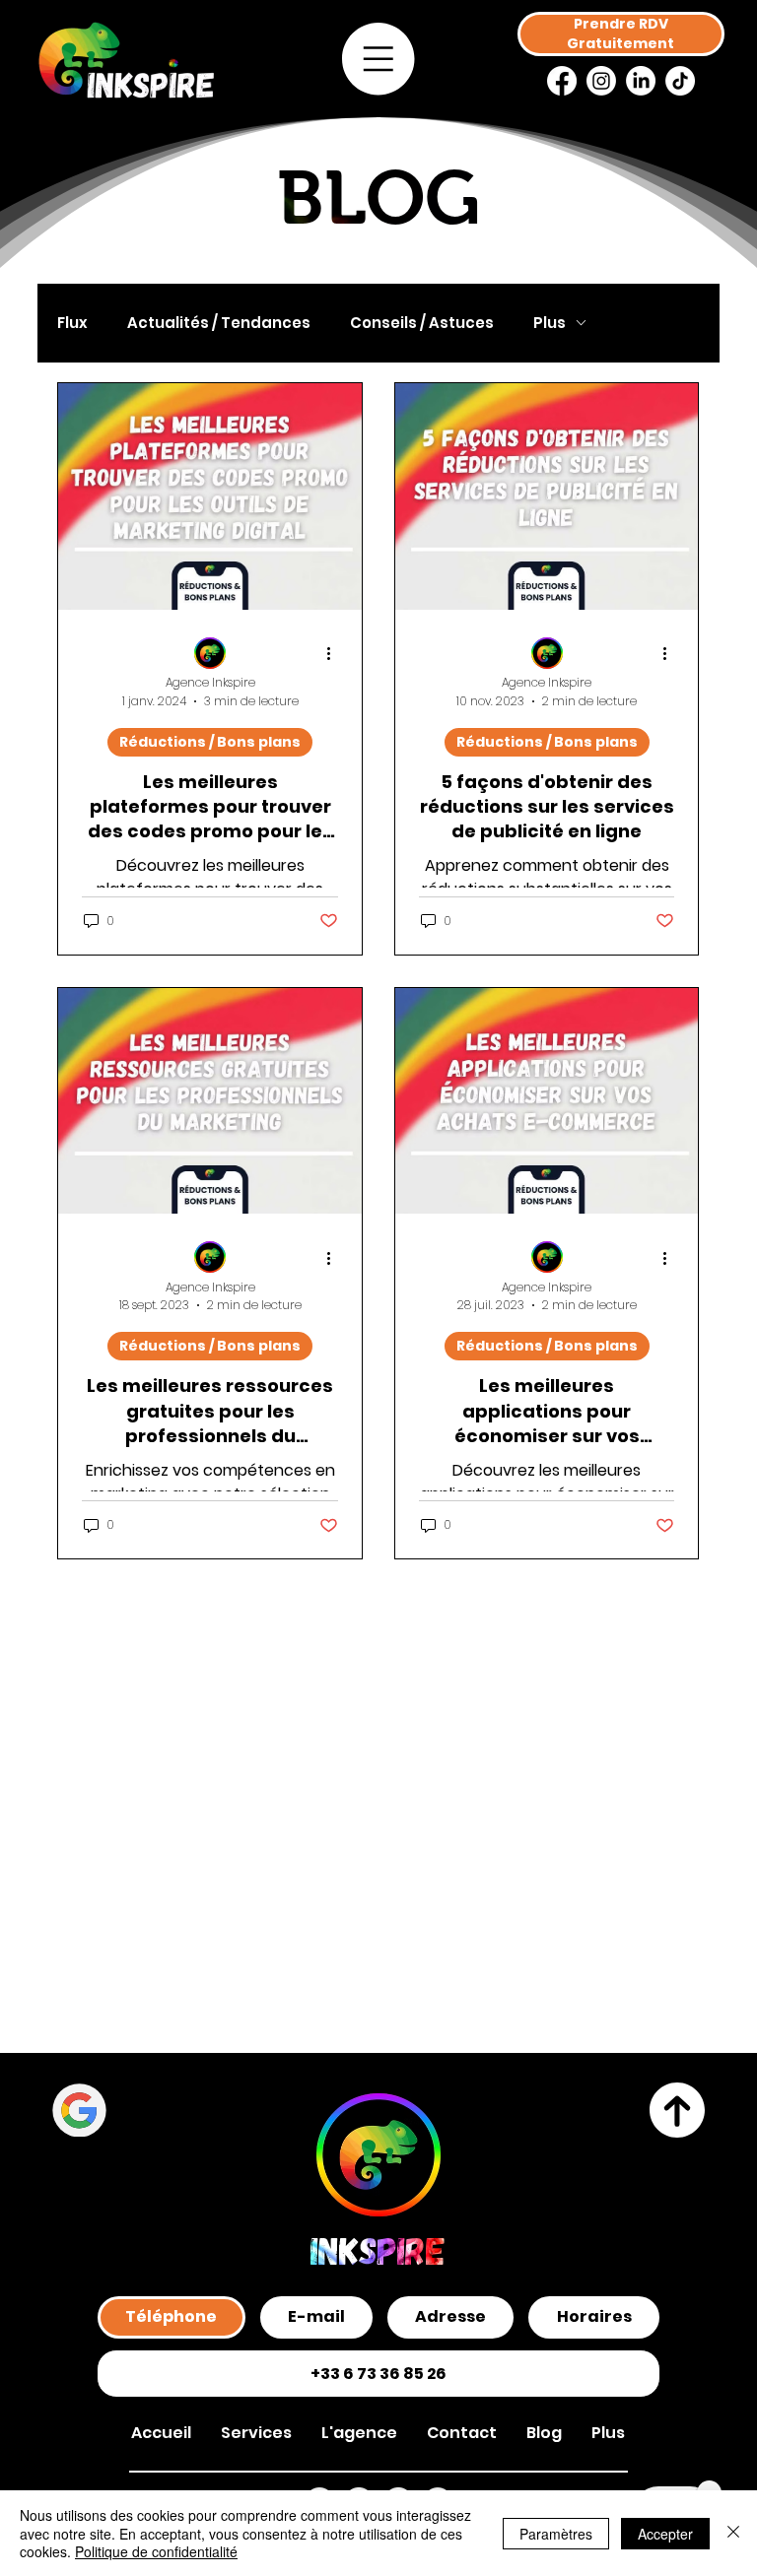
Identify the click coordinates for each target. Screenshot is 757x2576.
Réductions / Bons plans (210, 742)
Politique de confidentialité (156, 2551)
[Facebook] (562, 81)
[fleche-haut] (678, 2111)
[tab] (171, 2317)
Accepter (665, 2534)
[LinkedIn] (641, 81)
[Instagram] (601, 81)
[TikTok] (680, 81)
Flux (72, 323)
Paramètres (556, 2534)
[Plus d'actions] (335, 654)
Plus (550, 323)
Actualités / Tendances (219, 323)
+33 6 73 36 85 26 (378, 2374)
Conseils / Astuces (422, 323)
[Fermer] (733, 2533)
